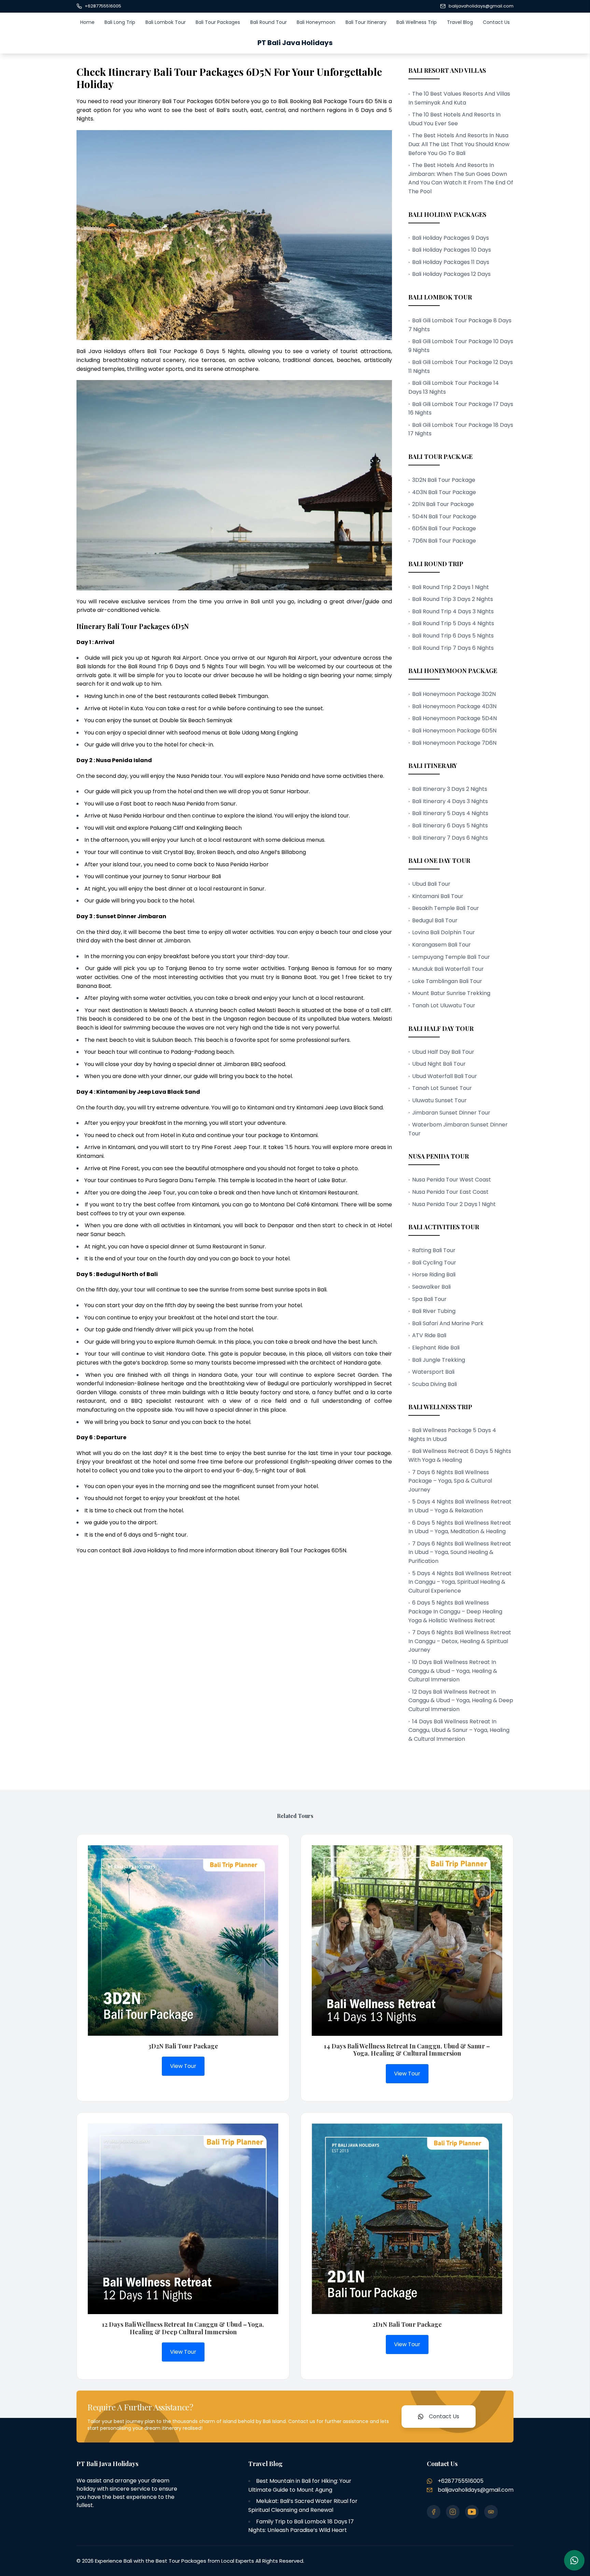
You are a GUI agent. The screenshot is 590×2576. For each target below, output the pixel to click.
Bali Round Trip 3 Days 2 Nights (453, 599)
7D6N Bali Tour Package (444, 541)
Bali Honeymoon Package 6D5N (454, 731)
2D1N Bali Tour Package (443, 504)
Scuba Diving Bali (434, 1384)
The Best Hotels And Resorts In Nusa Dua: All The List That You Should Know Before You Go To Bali (459, 144)
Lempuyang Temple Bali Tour (451, 957)
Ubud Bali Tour (431, 884)
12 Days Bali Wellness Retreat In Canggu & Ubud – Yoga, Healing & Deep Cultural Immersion (461, 1700)
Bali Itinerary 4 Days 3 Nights (450, 801)
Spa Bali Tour (429, 1299)
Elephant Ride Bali (436, 1348)
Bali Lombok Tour (166, 22)
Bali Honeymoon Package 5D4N (454, 718)
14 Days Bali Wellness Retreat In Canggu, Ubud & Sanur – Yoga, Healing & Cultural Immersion (459, 1730)
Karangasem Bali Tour (441, 945)
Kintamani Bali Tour (438, 896)
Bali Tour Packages (218, 22)
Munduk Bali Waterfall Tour (448, 969)
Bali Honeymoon (316, 22)
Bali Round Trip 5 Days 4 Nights (453, 623)
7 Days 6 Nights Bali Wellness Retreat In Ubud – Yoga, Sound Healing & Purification (460, 1552)
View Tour (183, 2066)
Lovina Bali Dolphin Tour (444, 932)
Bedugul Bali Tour (435, 920)
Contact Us (496, 22)
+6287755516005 (103, 6)
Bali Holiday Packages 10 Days (452, 250)
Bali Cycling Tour (434, 1263)
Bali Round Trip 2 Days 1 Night (451, 587)
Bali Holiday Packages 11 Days (451, 262)
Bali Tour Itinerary (366, 22)
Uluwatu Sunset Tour (439, 1100)
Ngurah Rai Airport (292, 658)
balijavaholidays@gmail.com (481, 6)
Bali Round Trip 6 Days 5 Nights (453, 636)
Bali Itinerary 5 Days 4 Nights (450, 813)
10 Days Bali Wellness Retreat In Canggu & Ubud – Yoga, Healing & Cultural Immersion (453, 1671)
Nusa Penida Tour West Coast (452, 1180)
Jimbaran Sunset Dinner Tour (451, 1113)
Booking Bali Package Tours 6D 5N (336, 101)
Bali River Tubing (434, 1311)
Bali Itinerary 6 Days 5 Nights (450, 825)
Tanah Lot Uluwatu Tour (444, 1005)
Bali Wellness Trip (417, 22)
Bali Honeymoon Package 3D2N (454, 694)
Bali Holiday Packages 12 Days (451, 274)
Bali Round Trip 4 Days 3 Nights (453, 611)
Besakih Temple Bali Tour (446, 908)
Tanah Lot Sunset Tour (442, 1088)
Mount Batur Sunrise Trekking (451, 993)
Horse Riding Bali (434, 1275)
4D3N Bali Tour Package (444, 492)
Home (87, 22)
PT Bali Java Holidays (295, 43)
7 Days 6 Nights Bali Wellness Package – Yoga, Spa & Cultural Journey (450, 1481)
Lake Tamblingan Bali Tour (447, 981)
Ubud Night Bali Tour (439, 1064)
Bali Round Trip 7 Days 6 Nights (453, 648)
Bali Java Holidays (101, 351)
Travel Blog (460, 22)
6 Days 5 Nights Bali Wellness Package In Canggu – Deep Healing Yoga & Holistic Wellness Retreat (455, 1611)
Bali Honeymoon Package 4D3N (454, 706)
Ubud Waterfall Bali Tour (445, 1076)
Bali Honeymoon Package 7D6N (454, 743)
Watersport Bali (433, 1372)
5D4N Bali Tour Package (444, 516)
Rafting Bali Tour (434, 1250)
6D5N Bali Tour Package (444, 528)
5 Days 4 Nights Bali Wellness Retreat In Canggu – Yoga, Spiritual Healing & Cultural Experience (460, 1582)
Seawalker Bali (431, 1287)
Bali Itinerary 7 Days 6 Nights (450, 838)
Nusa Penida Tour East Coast (450, 1192)
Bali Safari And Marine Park (448, 1323)
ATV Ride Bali (429, 1335)
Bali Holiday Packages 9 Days (451, 238)
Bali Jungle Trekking (439, 1360)
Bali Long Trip (120, 22)
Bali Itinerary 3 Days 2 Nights (450, 789)
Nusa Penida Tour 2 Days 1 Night (454, 1204)
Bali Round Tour (269, 22)
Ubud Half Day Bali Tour (443, 1052)
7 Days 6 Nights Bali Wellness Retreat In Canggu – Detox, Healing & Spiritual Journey (460, 1641)
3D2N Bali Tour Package (444, 480)
